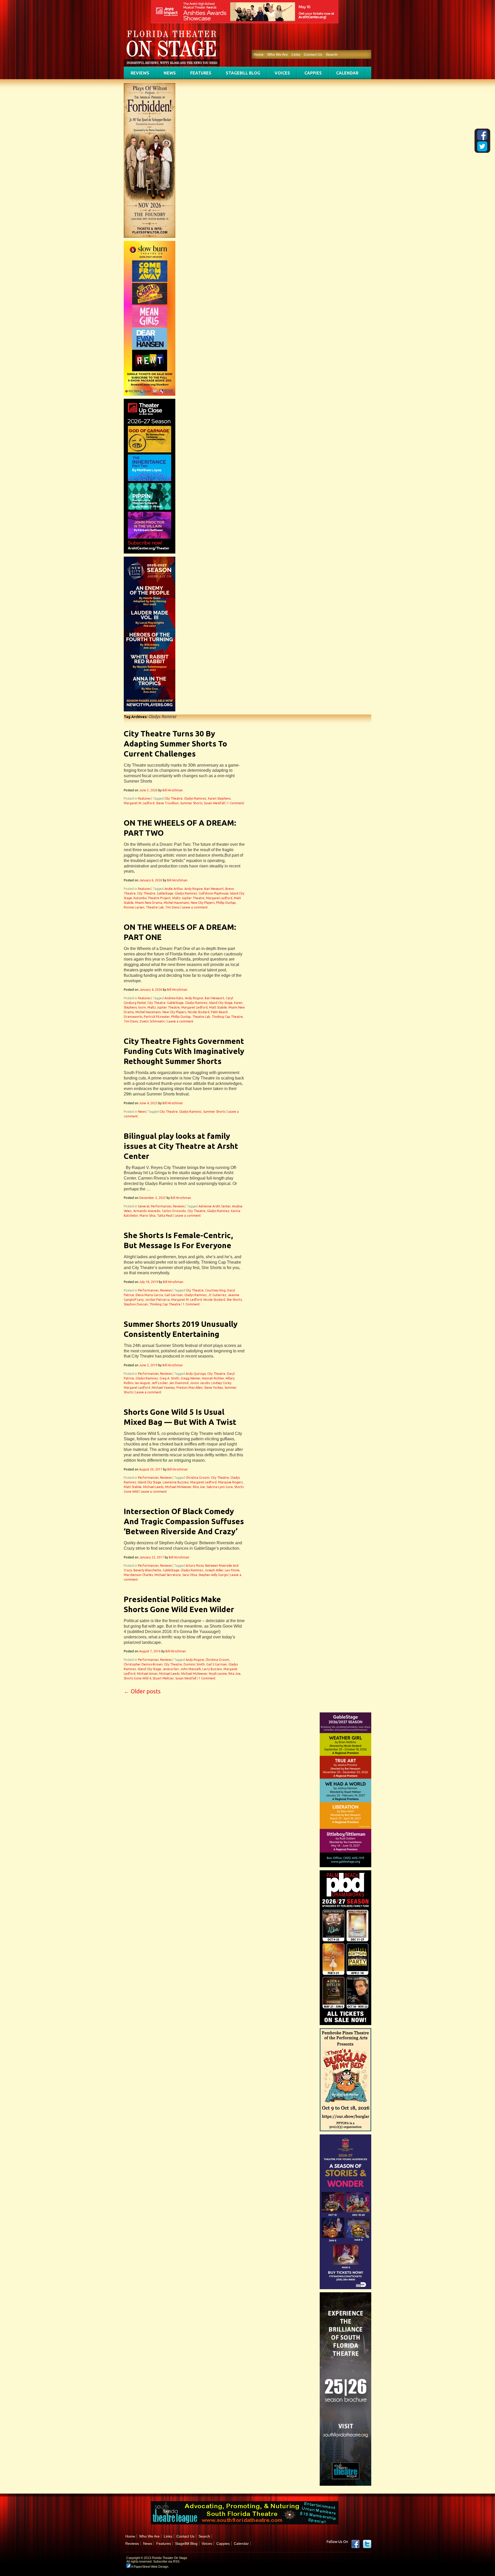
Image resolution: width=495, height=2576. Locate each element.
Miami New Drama (149, 903)
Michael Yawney (163, 1388)
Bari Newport (214, 889)
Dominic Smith (194, 1664)
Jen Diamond (179, 1383)
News (170, 73)
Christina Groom (197, 1478)
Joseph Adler (214, 1570)
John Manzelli (191, 1669)
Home (259, 54)
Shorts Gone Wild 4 (137, 1678)
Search (332, 54)
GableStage (165, 893)
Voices (282, 73)
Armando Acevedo (147, 1211)
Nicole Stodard (199, 1012)
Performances (161, 1206)
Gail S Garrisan (217, 1664)
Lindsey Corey (221, 1383)
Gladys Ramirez (195, 798)
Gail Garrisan (174, 1295)
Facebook (356, 2544)
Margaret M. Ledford (139, 803)
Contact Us (313, 54)
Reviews (140, 73)
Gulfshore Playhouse (214, 893)
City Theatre (174, 798)
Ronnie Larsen (134, 907)
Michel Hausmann (176, 903)
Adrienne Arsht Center (214, 1206)
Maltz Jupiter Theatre (188, 898)
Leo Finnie (232, 1570)
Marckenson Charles (138, 1575)
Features (201, 73)
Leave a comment (195, 907)
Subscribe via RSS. (167, 2562)
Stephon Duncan (136, 1304)
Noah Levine (218, 1674)
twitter (367, 2544)
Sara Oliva (190, 1575)
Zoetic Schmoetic (152, 1021)
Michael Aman (147, 1674)
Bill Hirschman (173, 790)
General (144, 1206)
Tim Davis (172, 907)
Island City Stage (221, 1003)
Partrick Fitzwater (157, 1017)
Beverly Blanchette (147, 1570)
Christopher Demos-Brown (143, 1664)
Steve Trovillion (167, 803)
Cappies (313, 73)
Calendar (347, 73)
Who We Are (278, 54)
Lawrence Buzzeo (176, 1482)
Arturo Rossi (195, 1566)
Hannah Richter (213, 1378)
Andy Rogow (193, 889)
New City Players (203, 903)
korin (142, 1007)
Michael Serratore (168, 1575)
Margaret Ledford (219, 898)
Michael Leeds (153, 1487)
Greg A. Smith (169, 1378)
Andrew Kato (174, 998)
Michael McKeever (178, 1487)
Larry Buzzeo (212, 1669)
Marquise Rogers (230, 1482)
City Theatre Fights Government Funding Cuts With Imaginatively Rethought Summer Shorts (184, 1051)
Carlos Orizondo (174, 1211)
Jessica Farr (171, 1669)
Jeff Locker (160, 1383)
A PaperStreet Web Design (149, 2567)
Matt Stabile (218, 1007)
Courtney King (215, 1290)
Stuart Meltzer (163, 1678)
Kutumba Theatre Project (152, 898)
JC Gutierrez (217, 1295)
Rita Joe (199, 1487)
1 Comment (236, 803)
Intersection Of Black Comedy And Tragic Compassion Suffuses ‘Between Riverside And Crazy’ (184, 1521)
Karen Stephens (219, 798)
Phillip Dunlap (226, 903)
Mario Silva (147, 1216)
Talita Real (165, 1216)
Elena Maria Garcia (149, 1295)
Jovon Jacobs (200, 1383)
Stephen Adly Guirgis (213, 1575)
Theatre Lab (155, 907)
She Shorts (234, 1300)
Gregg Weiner (191, 1378)
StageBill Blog (243, 73)
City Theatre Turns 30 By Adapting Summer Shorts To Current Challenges (175, 744)
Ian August (142, 1383)
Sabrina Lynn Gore (220, 1487)
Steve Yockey (214, 1388)
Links (296, 54)
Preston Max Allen (189, 1388)
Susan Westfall (214, 803)
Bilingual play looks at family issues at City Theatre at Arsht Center (181, 1146)
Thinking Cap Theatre (227, 1017)
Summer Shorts (191, 803)
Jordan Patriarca (157, 1300)
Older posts (142, 1691)
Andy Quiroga (196, 1374)
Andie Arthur (174, 889)
